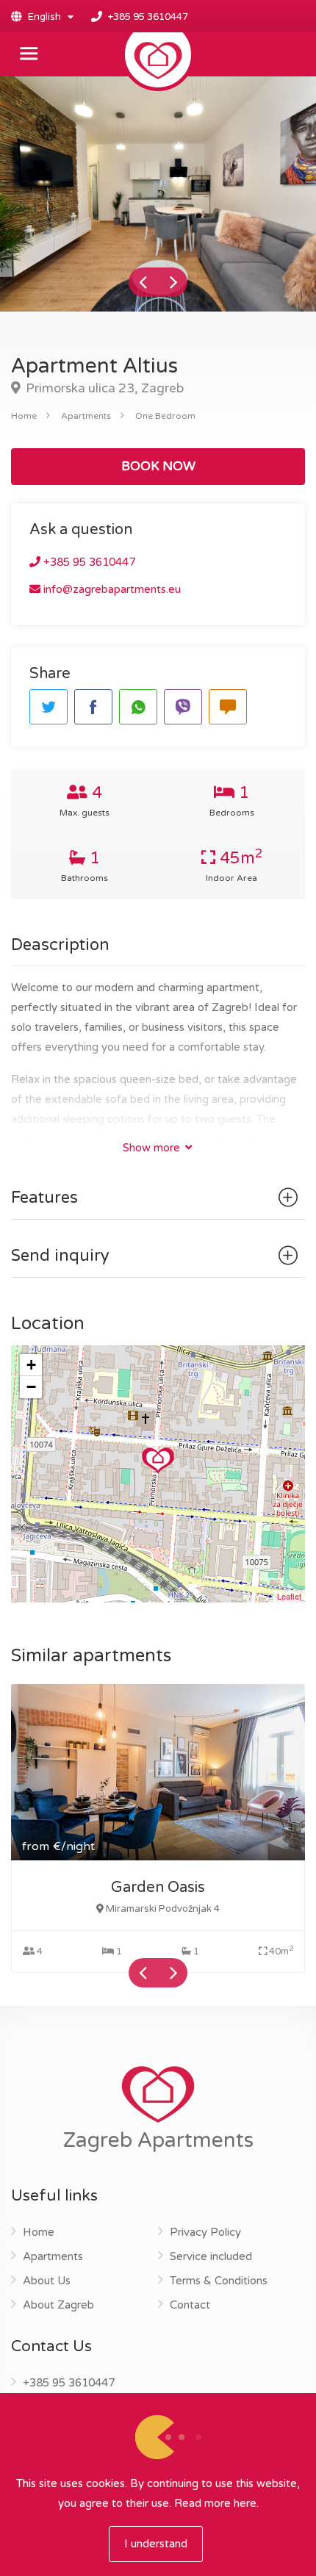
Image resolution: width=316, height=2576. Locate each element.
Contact (190, 2305)
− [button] (31, 1387)
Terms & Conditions (219, 2281)
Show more (153, 1148)
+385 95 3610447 (148, 17)
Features (44, 1198)
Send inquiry (60, 1256)
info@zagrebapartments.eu (111, 589)
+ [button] (31, 1365)
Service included (211, 2256)
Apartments (86, 416)
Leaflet (289, 1596)
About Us (47, 2281)
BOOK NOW (158, 466)
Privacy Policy (205, 2232)
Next (173, 282)
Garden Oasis (158, 1888)
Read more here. (216, 2503)
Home (24, 416)
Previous (143, 282)
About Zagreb (58, 2305)
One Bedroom (165, 416)
